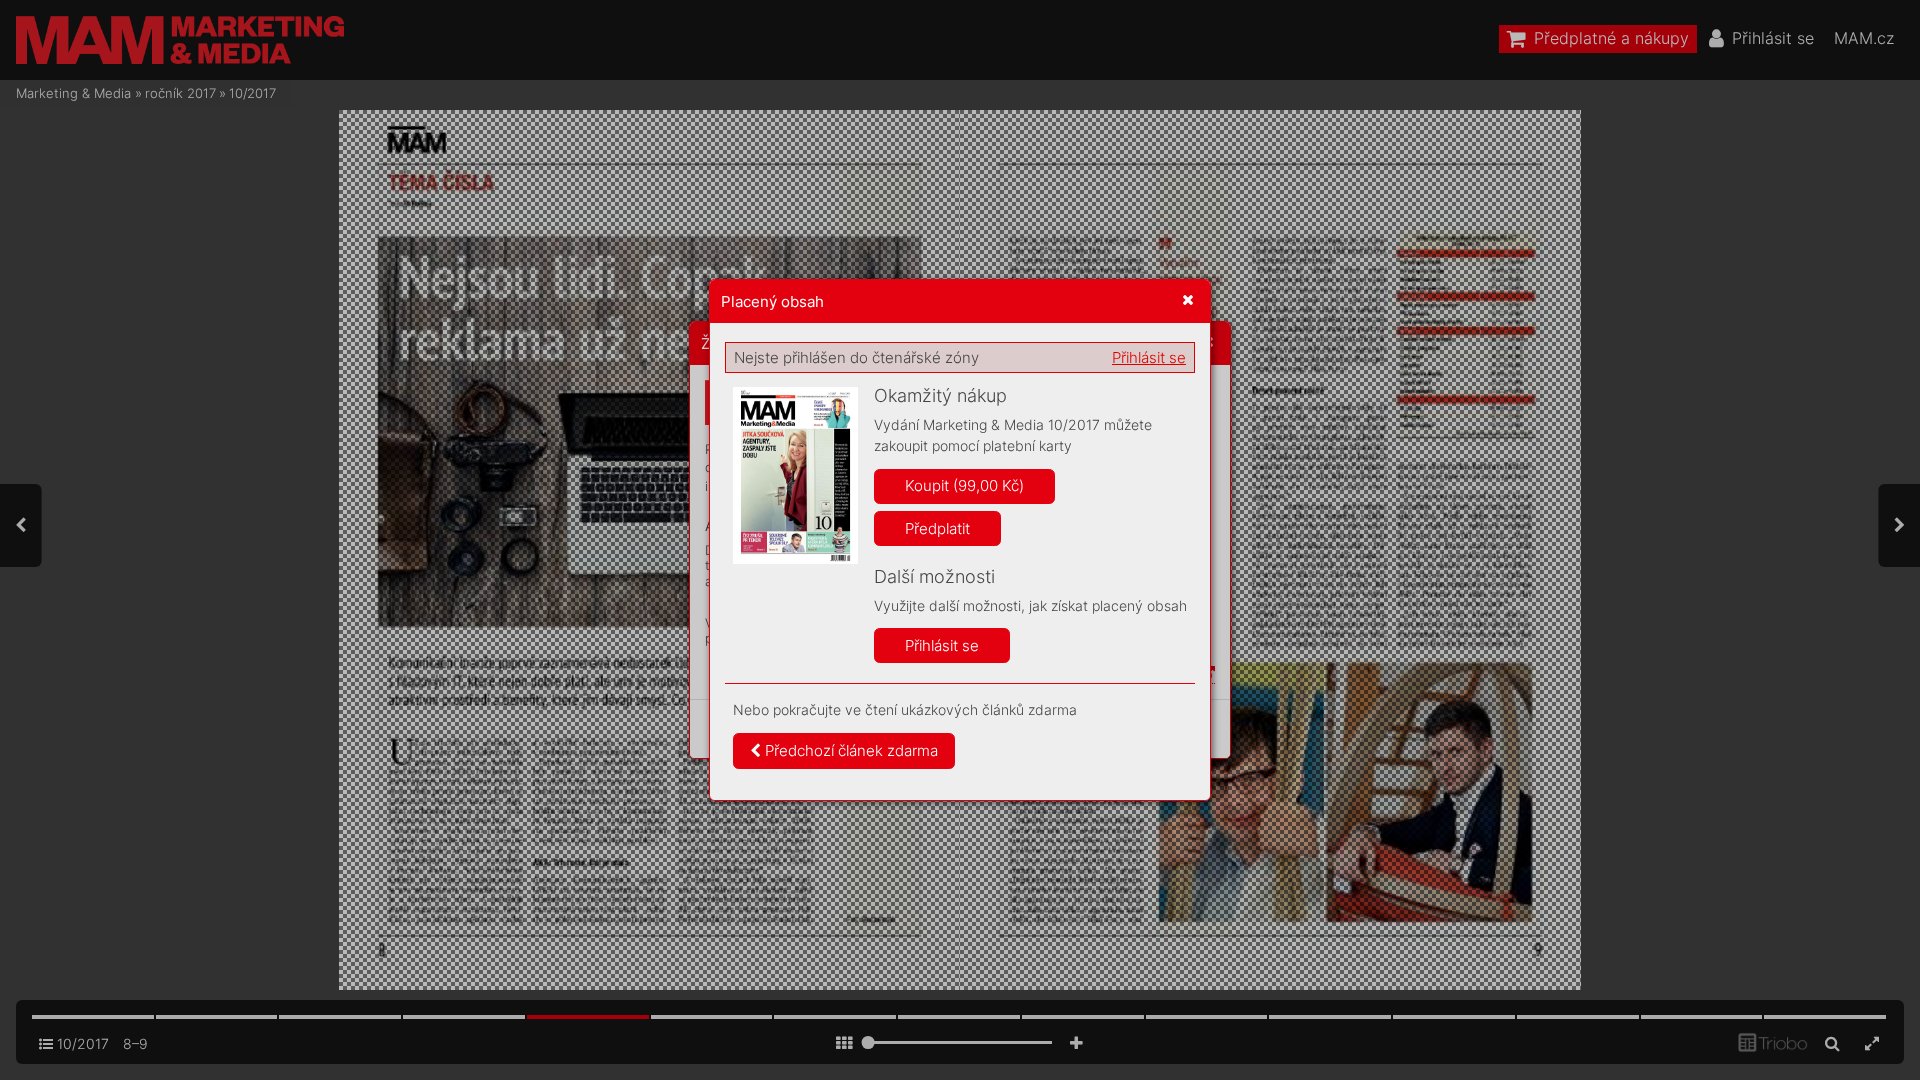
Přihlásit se (1149, 357)
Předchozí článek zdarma (849, 750)
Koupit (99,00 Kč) (964, 485)
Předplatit (937, 528)
